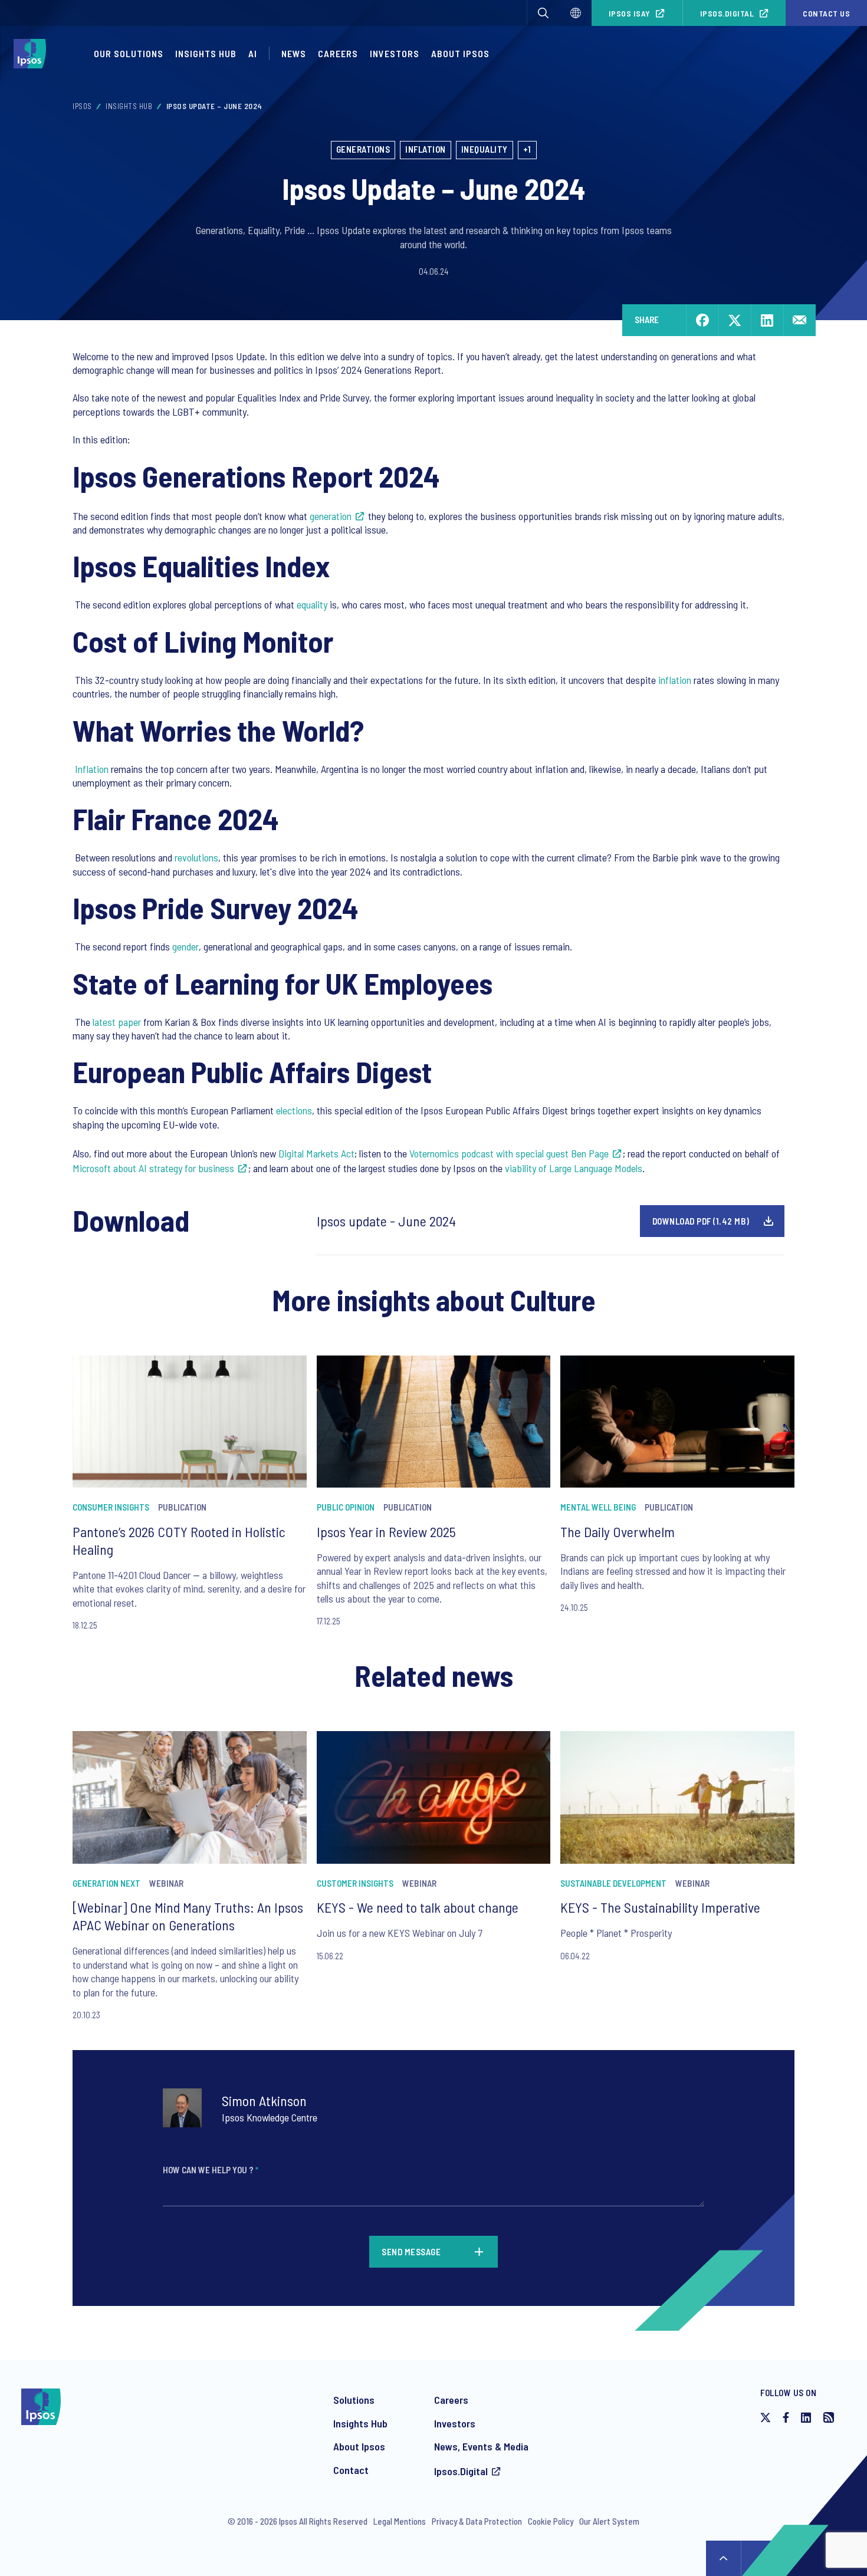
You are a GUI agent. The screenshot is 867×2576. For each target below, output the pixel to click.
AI (253, 53)
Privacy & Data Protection (477, 2521)
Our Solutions (129, 53)
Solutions (354, 2400)
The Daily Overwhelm (618, 1532)
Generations (363, 149)
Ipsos (82, 106)
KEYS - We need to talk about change (418, 1907)
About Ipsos (460, 53)
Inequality (485, 149)
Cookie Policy (551, 2521)
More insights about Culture (434, 1299)
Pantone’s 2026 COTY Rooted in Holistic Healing (179, 1540)
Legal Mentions (400, 2521)
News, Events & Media (481, 2446)
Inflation (426, 149)
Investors (395, 53)
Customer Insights (355, 1883)
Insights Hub (206, 53)
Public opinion (346, 1507)
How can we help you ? (211, 2170)
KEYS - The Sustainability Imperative (660, 1907)
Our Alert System (609, 2521)
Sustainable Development (613, 1883)
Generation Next (106, 1883)
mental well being (598, 1507)
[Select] (576, 13)
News (294, 53)
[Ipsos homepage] (33, 54)
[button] (543, 13)
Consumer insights (111, 1507)
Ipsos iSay (630, 13)
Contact (351, 2470)
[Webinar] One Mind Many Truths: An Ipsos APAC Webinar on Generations (188, 1916)
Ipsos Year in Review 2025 (386, 1532)
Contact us (826, 13)
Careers (338, 53)
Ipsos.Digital (727, 13)
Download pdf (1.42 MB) (701, 1221)
